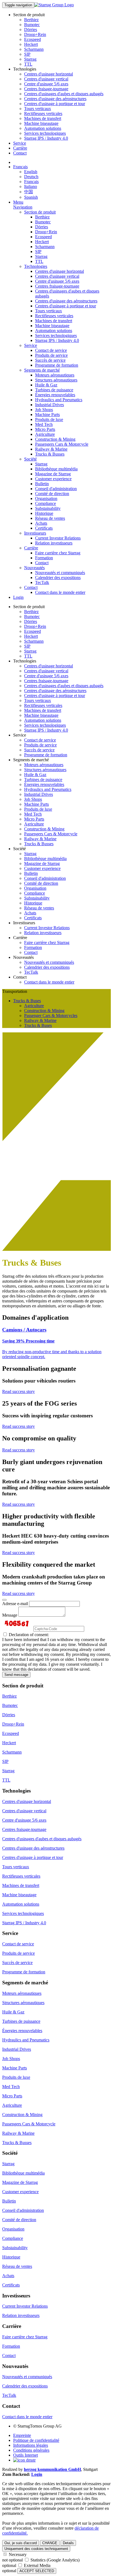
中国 (29, 192)
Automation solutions (43, 128)
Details (68, 2543)
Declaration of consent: (28, 1635)
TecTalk (42, 582)
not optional (12, 2560)
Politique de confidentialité (36, 2440)
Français (20, 167)
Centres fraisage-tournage (46, 89)
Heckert (31, 44)
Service (20, 143)
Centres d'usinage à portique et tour (55, 104)
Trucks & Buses (38, 1025)
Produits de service (51, 355)
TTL (28, 64)
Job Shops (44, 410)
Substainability (48, 508)
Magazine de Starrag (53, 474)
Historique (44, 513)
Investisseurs (35, 533)
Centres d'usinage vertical (46, 79)
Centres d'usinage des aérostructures (55, 99)
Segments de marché (42, 370)
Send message (16, 1675)
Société (30, 459)
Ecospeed (33, 39)
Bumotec (32, 25)
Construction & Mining (55, 439)
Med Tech (44, 424)
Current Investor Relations (58, 538)
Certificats (44, 528)
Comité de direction (52, 494)
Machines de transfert (43, 118)
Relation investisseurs (54, 543)
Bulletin (42, 484)
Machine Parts (47, 415)
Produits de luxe (49, 419)
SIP (27, 54)
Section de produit (40, 212)
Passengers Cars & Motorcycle (62, 444)
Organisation (46, 498)
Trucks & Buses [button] (27, 1001)
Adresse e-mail (15, 1604)
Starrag (30, 59)
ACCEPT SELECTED (37, 2571)
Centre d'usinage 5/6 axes (46, 84)
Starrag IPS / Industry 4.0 (46, 138)
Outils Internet (26, 2455)
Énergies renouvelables (55, 395)
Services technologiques (45, 133)
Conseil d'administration (56, 489)
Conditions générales (31, 2450)
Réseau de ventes (50, 518)
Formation (44, 558)
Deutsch (31, 177)
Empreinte (22, 2435)
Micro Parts (45, 429)
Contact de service (51, 350)
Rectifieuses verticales (43, 113)
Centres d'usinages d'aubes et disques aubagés (64, 94)
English (31, 172)
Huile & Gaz (46, 385)
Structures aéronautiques (56, 380)
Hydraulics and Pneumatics (59, 400)
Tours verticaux (38, 109)
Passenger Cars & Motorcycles (51, 1015)
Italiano (31, 186)
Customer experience (53, 479)
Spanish (31, 197)
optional (9, 2565)
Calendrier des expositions (58, 578)
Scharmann (34, 49)
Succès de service (50, 360)
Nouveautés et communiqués (60, 573)
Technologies (36, 266)
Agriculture (45, 434)
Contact (20, 153)
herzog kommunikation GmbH (52, 2469)
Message (10, 1615)
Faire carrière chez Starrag (58, 553)
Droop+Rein (35, 34)
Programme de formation (57, 365)
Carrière (20, 148)
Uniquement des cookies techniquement (36, 2549)
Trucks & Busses (50, 454)
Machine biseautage (41, 123)
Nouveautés (34, 568)
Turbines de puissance (54, 390)
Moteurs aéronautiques (55, 375)
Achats (41, 523)
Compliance (46, 503)
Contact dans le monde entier (60, 592)
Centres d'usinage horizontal (49, 74)
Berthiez (31, 20)
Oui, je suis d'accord (21, 2543)
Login (18, 597)
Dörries (31, 30)
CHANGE (50, 2543)
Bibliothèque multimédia (56, 469)
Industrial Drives (50, 405)
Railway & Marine (51, 449)
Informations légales (31, 2445)
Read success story (19, 1391)
